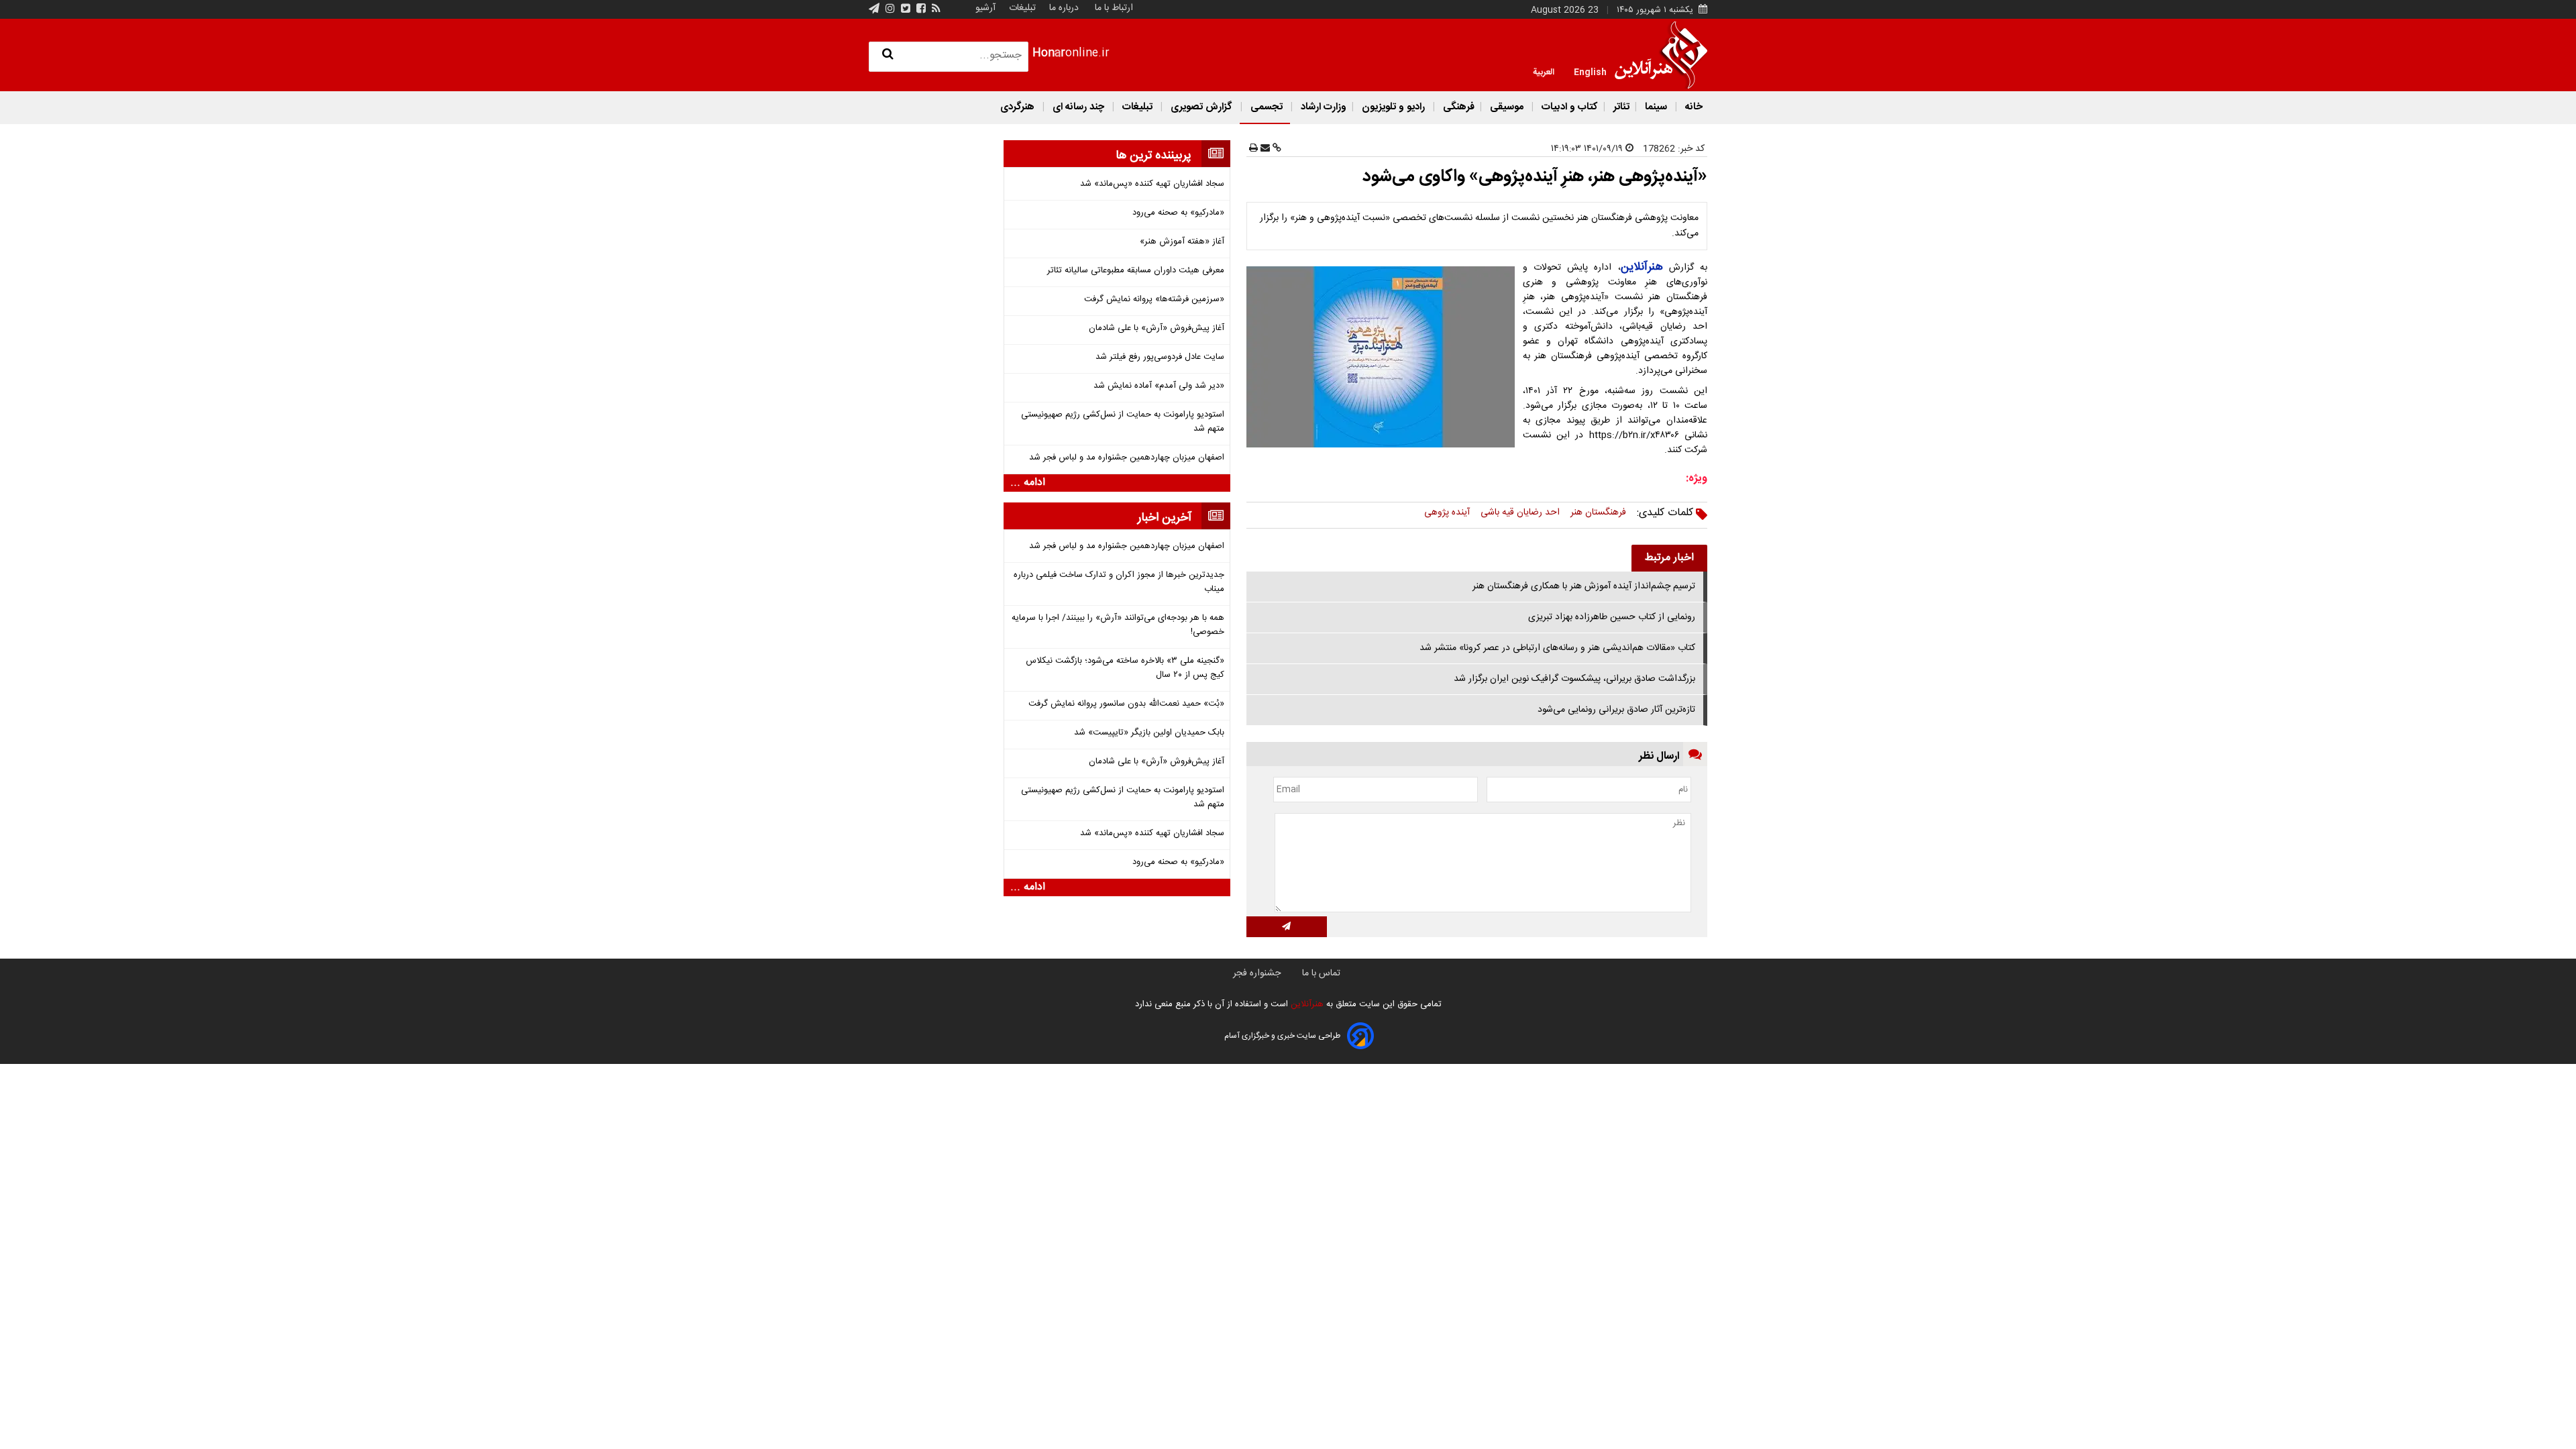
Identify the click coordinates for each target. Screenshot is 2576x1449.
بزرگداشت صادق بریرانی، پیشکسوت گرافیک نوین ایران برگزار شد (1574, 679)
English (1590, 71)
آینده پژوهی (1447, 513)
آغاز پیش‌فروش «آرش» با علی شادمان (1157, 328)
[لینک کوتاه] (1276, 149)
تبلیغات (1021, 8)
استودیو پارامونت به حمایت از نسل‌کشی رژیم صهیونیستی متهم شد (1123, 422)
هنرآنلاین (1306, 1004)
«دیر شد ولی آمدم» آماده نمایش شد (1159, 386)
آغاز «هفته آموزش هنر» (1182, 242)
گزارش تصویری (1201, 107)
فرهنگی (1457, 107)
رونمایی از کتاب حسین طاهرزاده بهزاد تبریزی (1612, 617)
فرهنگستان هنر (1598, 513)
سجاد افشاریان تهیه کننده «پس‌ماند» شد (1152, 184)
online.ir (1071, 53)
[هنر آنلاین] (1661, 55)
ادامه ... (1028, 483)
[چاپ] (1253, 149)
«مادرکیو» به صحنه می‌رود (1178, 213)
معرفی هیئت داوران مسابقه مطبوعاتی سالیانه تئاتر (1136, 271)
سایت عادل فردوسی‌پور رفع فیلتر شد (1160, 357)
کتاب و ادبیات (1568, 107)
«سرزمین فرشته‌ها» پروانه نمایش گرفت (1154, 300)
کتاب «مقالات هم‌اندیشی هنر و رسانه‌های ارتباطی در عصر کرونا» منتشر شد (1557, 648)
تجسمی (1267, 107)
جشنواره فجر (1257, 973)
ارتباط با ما (1114, 8)
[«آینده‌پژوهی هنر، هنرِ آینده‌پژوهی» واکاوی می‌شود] (1383, 357)
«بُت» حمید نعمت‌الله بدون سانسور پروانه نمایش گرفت (1126, 704)
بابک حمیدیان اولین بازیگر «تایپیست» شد (1149, 733)
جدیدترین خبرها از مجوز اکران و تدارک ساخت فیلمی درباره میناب (1119, 582)
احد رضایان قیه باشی (1520, 513)
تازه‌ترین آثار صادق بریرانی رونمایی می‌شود (1616, 710)
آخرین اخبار (1165, 518)
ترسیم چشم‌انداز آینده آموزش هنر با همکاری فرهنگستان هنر (1584, 586)
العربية (1544, 71)
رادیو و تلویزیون (1393, 107)
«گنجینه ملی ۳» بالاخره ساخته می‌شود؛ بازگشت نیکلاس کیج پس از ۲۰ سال (1125, 668)
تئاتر (1620, 107)
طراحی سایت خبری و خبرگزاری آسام (1282, 1036)
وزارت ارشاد (1322, 107)
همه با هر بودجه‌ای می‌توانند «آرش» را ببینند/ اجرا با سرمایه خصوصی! (1118, 625)
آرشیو (985, 8)
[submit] (1287, 927)
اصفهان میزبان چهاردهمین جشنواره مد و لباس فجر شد (1127, 458)
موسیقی (1507, 107)
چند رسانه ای (1078, 107)
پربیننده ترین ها (1153, 156)
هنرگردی (1017, 107)
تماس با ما (1321, 973)
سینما (1656, 107)
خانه (1693, 107)
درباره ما (1064, 8)
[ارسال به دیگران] (1264, 149)
